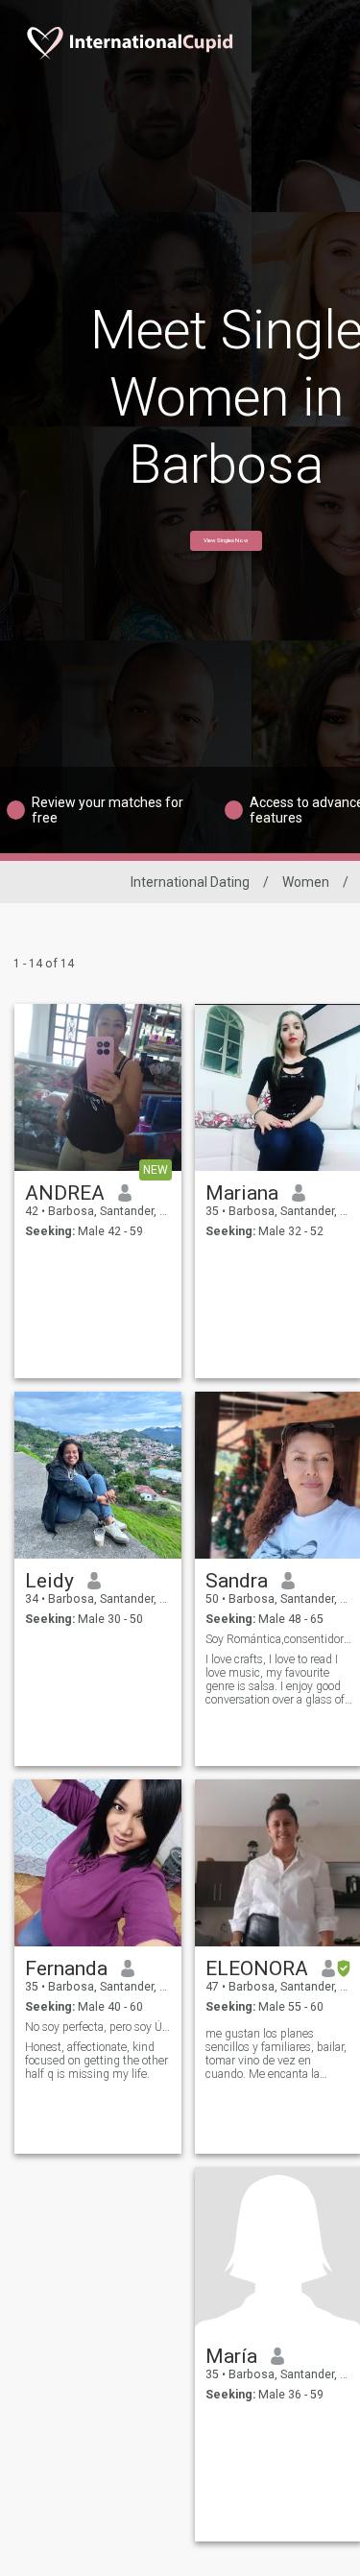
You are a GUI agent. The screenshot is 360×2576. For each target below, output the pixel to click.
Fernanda (66, 1968)
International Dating (190, 882)
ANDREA (65, 1193)
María (231, 2356)
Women (306, 882)
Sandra (237, 1581)
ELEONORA (257, 1968)
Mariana (242, 1193)
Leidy (49, 1581)
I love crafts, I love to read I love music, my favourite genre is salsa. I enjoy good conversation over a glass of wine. (275, 1680)
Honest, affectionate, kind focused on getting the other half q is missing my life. (96, 2061)
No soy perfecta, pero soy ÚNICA (98, 2027)
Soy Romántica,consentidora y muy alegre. (279, 1639)
